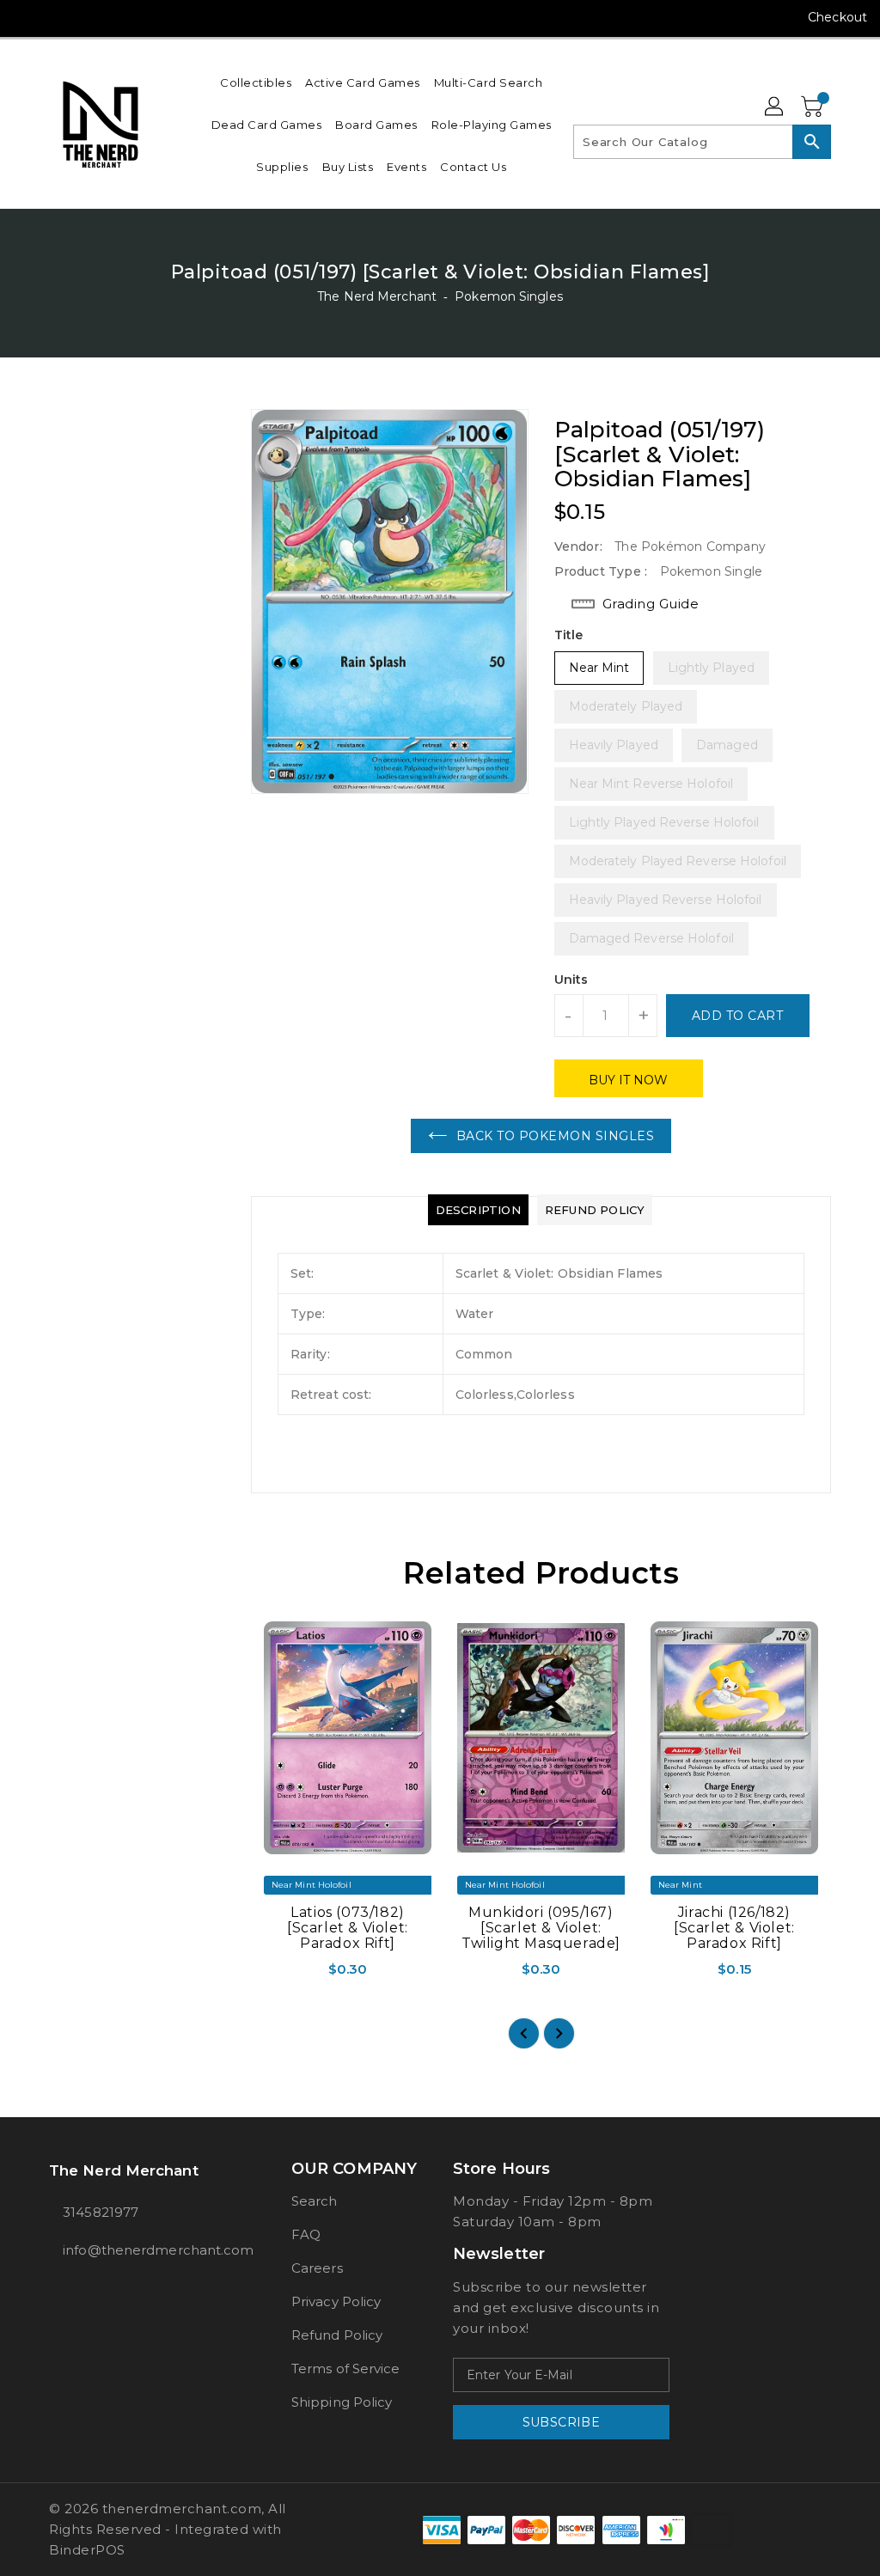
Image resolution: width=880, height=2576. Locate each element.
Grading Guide (651, 604)
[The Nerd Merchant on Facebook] (27, 17)
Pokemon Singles (509, 296)
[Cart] (814, 107)
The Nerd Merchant (377, 296)
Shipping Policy (342, 2402)
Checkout (837, 17)
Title (569, 635)
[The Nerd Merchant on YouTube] (89, 17)
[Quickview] (268, 1975)
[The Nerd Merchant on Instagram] (58, 17)
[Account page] (775, 107)
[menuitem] (256, 82)
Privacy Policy (336, 2301)
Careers (317, 2268)
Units (571, 980)
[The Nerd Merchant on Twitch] (150, 17)
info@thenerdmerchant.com (138, 2250)
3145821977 (101, 2212)
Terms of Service (346, 2368)
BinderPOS (87, 2550)
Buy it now (629, 1080)
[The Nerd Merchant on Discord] (119, 17)
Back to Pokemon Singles (556, 1136)
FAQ (306, 2234)
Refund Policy (337, 2335)
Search (315, 2201)
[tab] (478, 1210)
